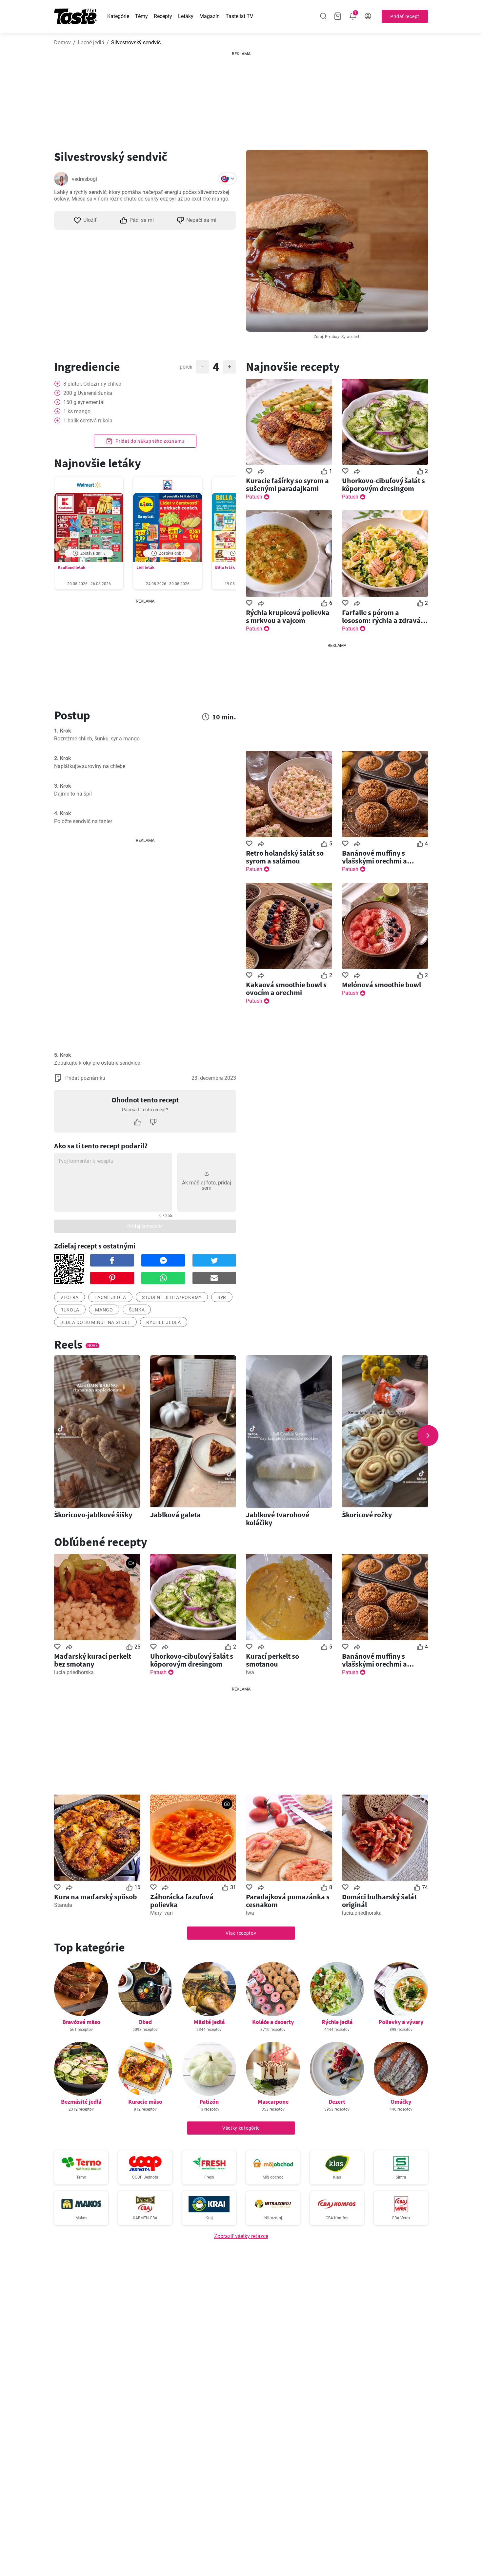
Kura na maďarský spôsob (96, 1897)
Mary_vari (161, 1913)
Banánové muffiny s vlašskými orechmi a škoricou (374, 857)
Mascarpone (273, 2102)
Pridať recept (405, 16)
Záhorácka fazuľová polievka (182, 1901)
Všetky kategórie (241, 2128)
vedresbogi (84, 179)
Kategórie (118, 16)
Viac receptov (241, 1933)
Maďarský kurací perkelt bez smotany (93, 1660)
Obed (145, 2022)
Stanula (63, 1905)
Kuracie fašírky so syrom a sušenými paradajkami (287, 484)
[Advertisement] (241, 98)
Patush (254, 497)
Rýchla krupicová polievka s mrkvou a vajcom (288, 616)
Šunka (137, 1310)
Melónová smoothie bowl (382, 985)
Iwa (250, 1672)
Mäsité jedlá (209, 2022)
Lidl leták (145, 567)
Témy (141, 16)
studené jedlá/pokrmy (172, 1297)
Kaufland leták (71, 567)
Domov (62, 43)
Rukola (70, 1310)
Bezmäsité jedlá (81, 2102)
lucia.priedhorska (74, 1672)
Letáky (186, 16)
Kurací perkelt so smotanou (272, 1660)
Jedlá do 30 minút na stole (95, 1322)
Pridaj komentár (145, 1226)
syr (222, 1297)
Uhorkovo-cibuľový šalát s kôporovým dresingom (383, 484)
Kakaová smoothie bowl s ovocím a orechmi (286, 989)
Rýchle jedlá (163, 1322)
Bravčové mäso (81, 2022)
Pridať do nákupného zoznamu (150, 441)
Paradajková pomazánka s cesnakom (288, 1901)
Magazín (210, 16)
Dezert (337, 2102)
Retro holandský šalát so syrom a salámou (285, 857)
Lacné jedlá (91, 43)
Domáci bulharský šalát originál (379, 1901)
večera (70, 1297)
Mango (104, 1310)
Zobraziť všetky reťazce (241, 2236)
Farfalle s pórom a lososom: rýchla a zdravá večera (381, 616)
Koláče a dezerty (273, 2022)
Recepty (163, 16)
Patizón (209, 2102)
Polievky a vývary (401, 2022)
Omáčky (401, 2102)
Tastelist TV (239, 16)
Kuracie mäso (145, 2102)
